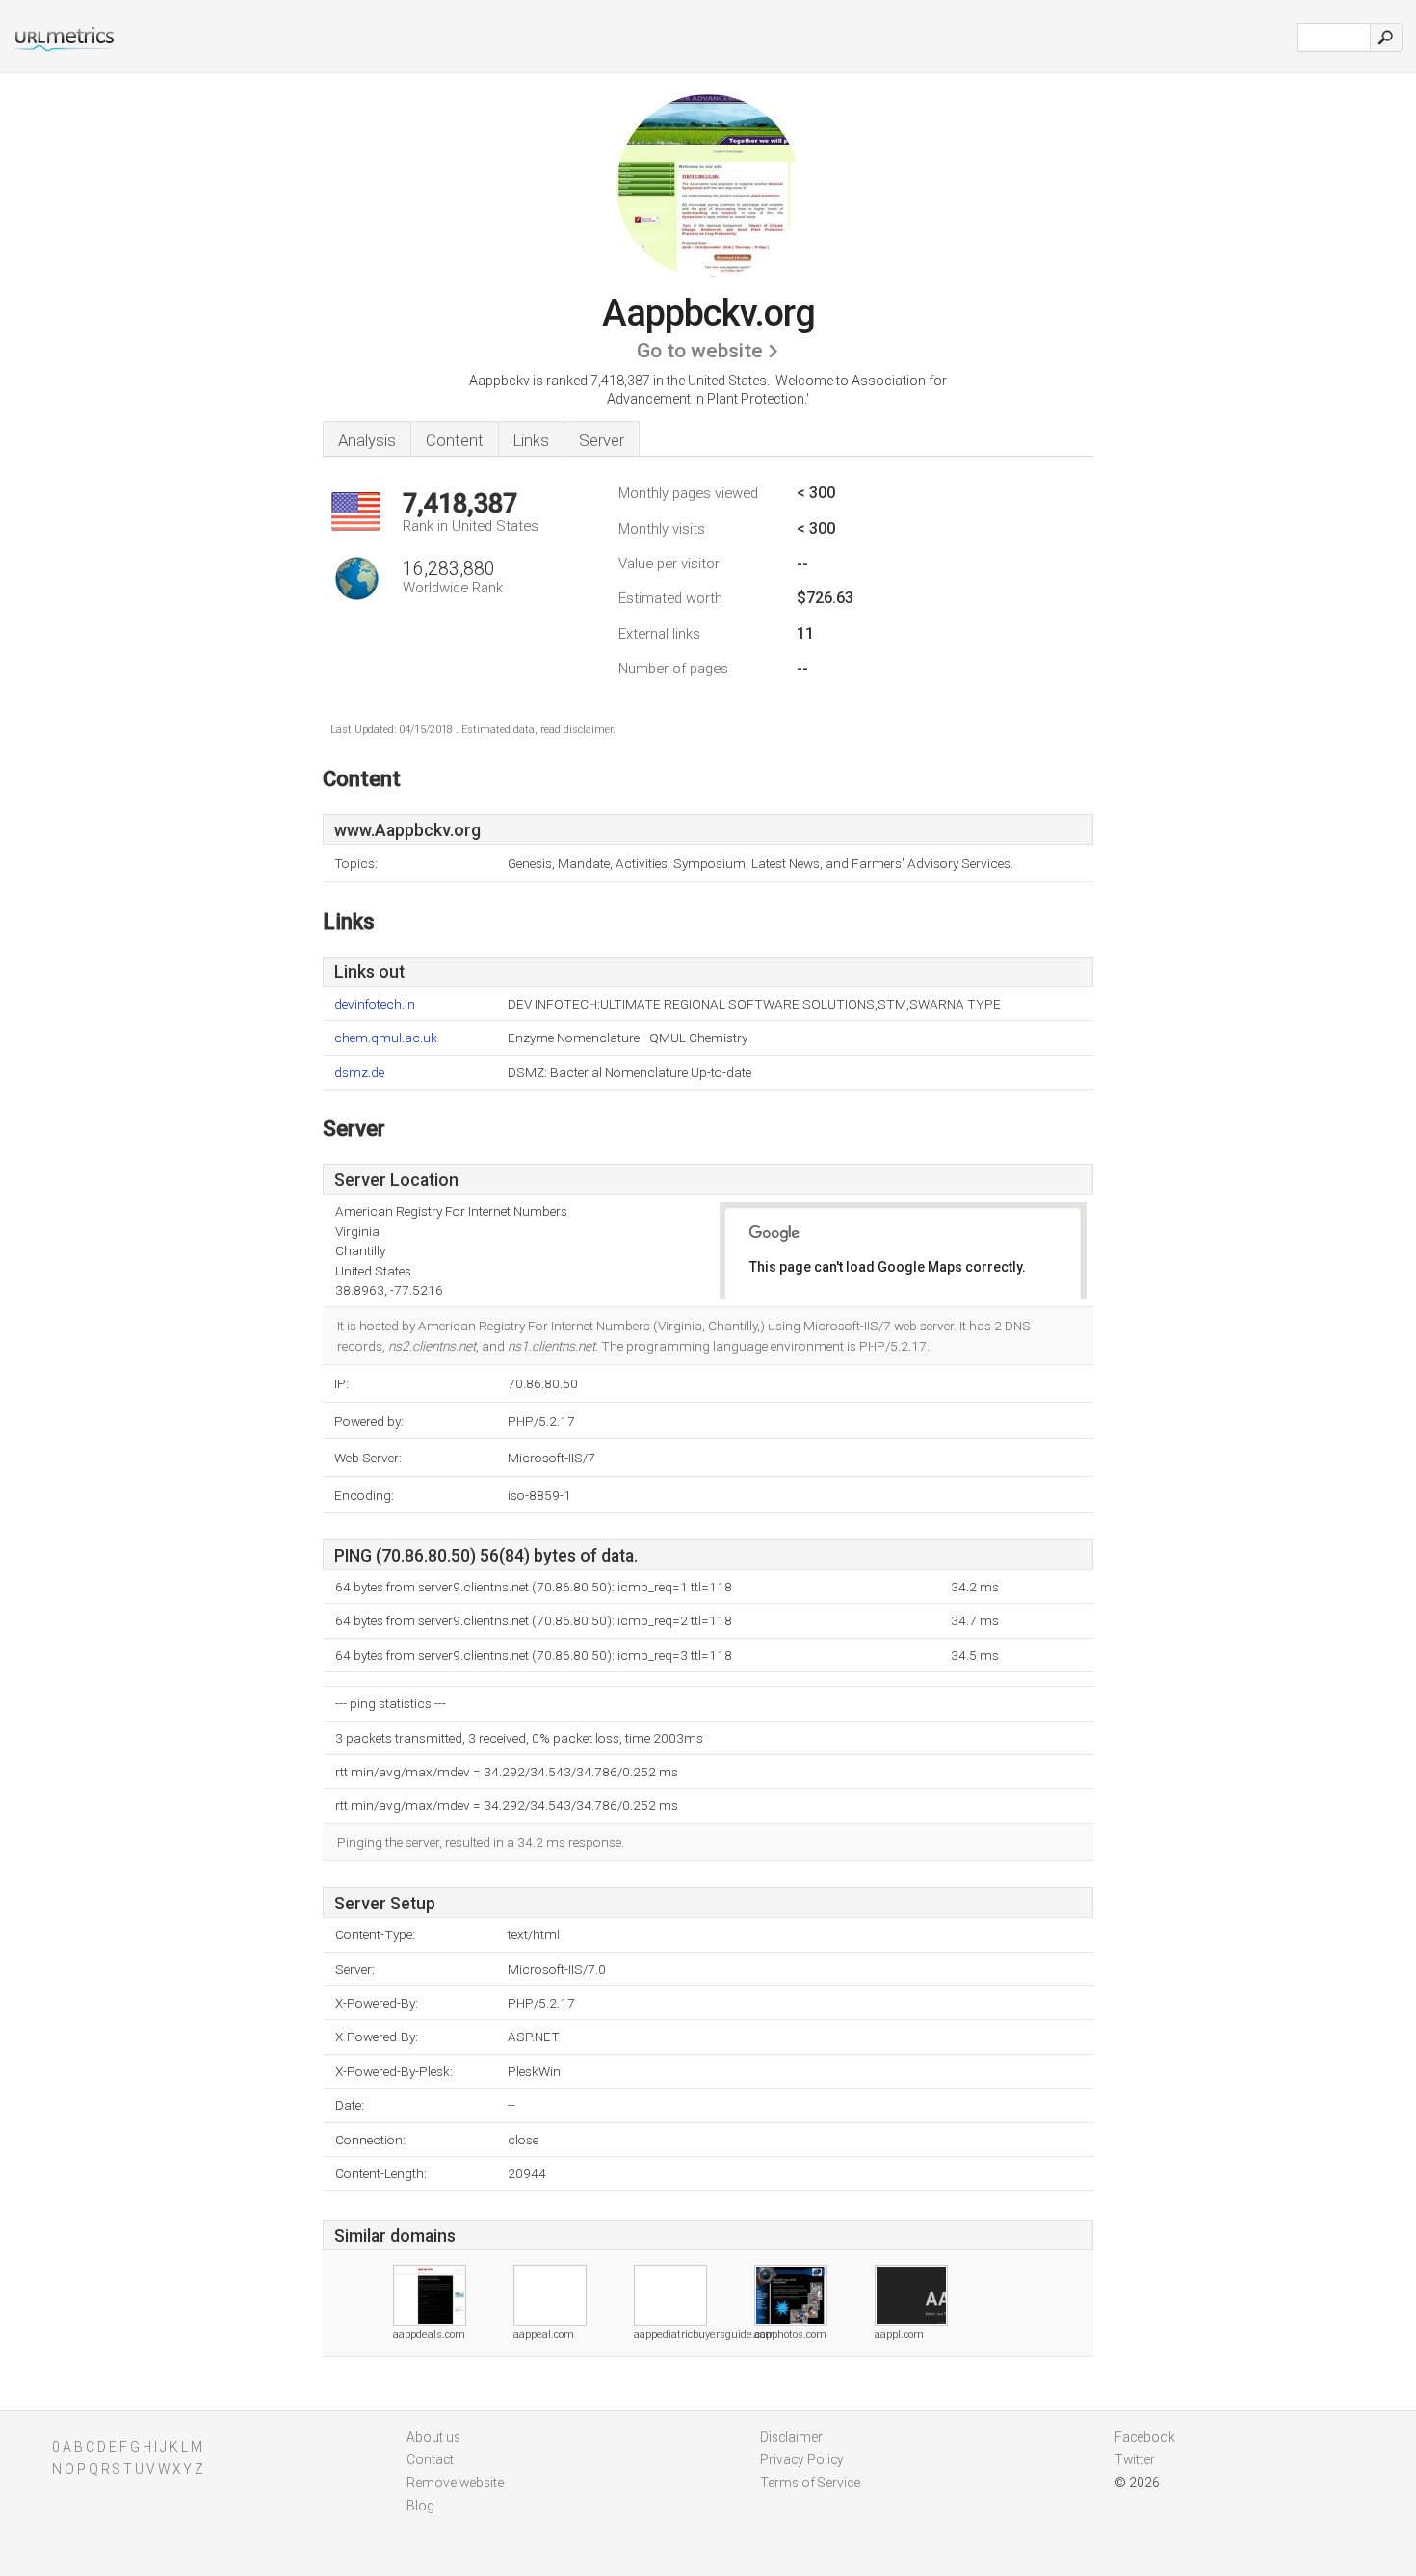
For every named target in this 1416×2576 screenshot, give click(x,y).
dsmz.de (359, 1073)
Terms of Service (810, 2483)
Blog (420, 2506)
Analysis (367, 440)
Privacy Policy (802, 2459)
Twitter (1135, 2459)
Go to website (700, 351)
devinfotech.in (375, 1004)
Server (602, 440)
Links (531, 440)
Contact (430, 2459)
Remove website (455, 2483)
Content (455, 440)
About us (433, 2437)
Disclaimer (791, 2437)
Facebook (1145, 2437)
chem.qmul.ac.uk (386, 1038)
